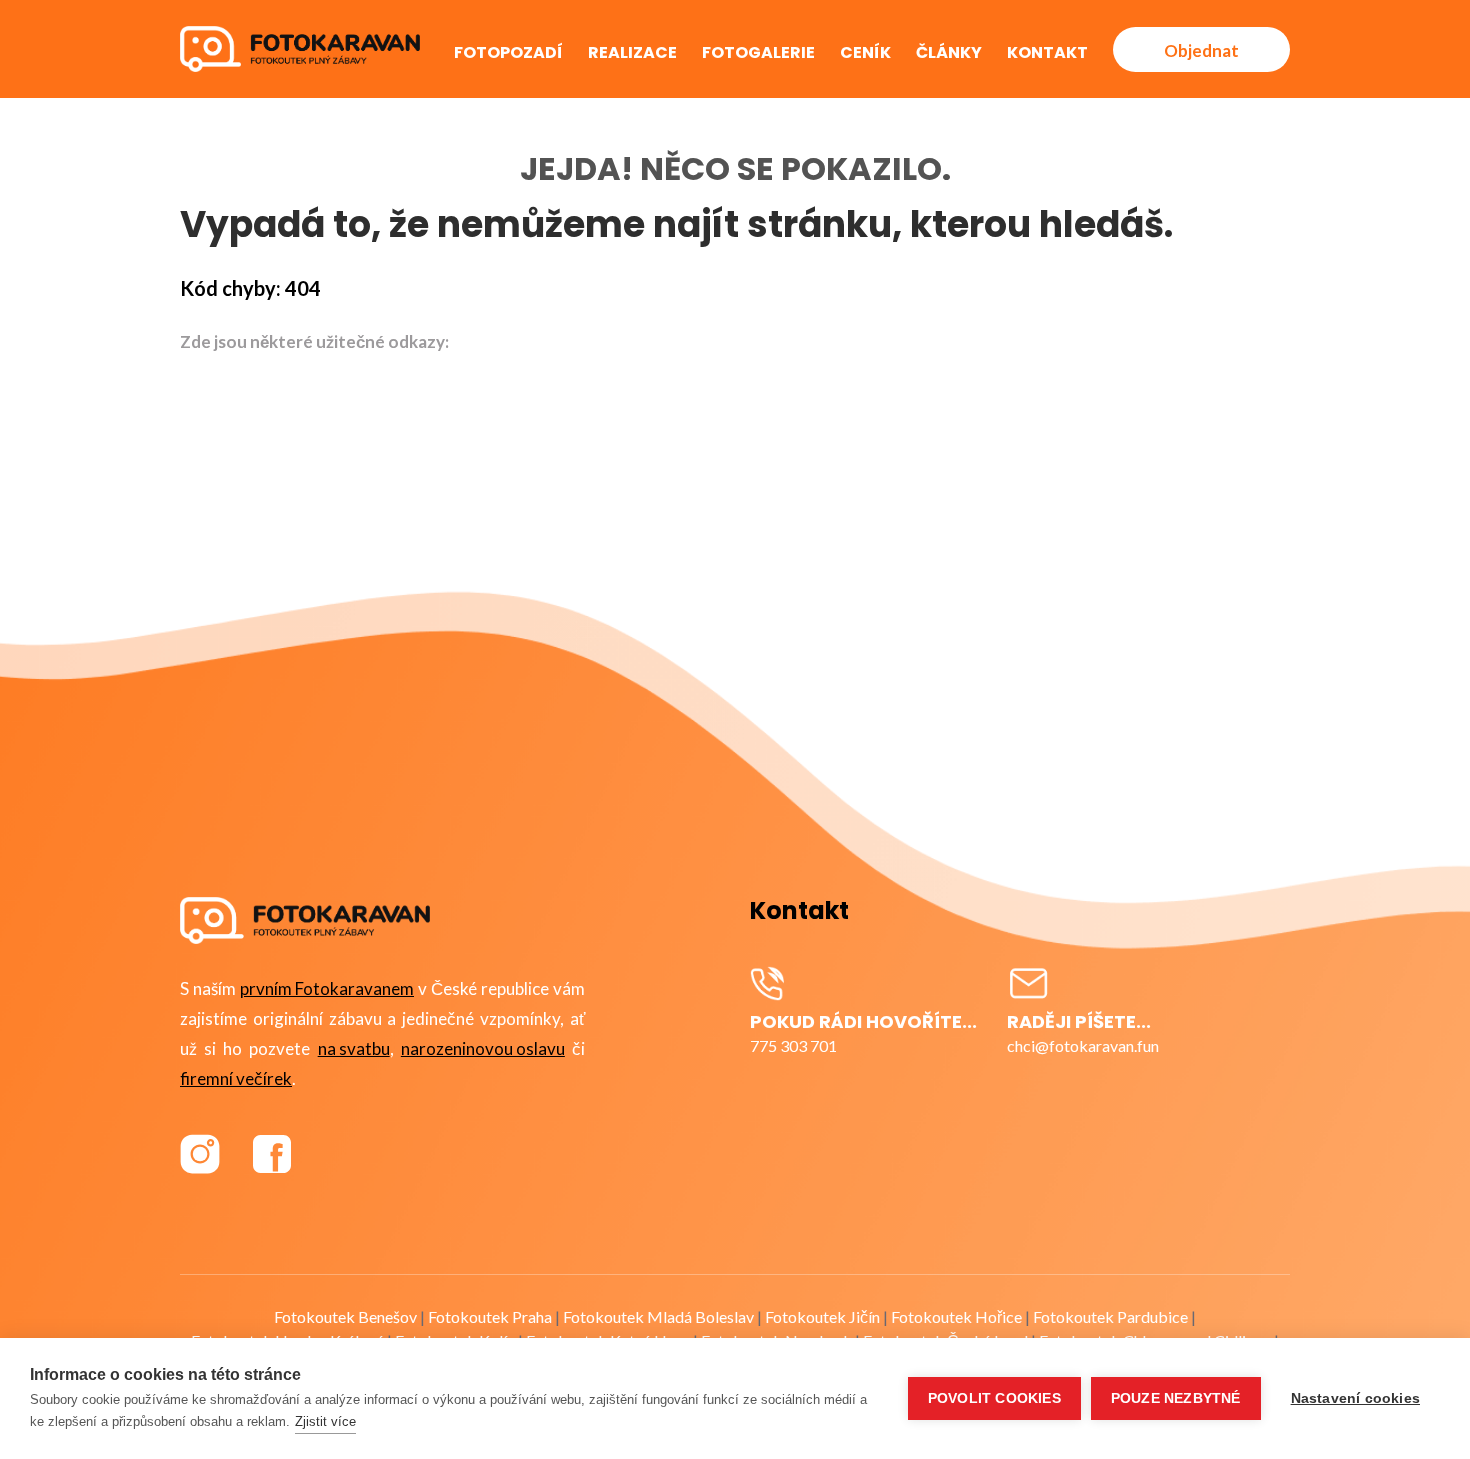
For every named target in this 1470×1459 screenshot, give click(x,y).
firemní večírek (236, 1078)
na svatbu (354, 1048)
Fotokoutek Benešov (345, 1316)
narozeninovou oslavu (483, 1048)
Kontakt (1047, 52)
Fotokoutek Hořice (956, 1316)
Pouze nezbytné (1176, 1398)
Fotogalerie (758, 52)
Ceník (865, 52)
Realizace (632, 52)
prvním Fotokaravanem (327, 988)
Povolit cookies (994, 1398)
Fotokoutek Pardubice (1110, 1316)
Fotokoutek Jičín (822, 1316)
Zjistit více (325, 1421)
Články (949, 52)
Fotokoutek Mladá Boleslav (658, 1316)
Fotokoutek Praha (490, 1316)
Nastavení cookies (1355, 1398)
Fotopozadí (508, 52)
